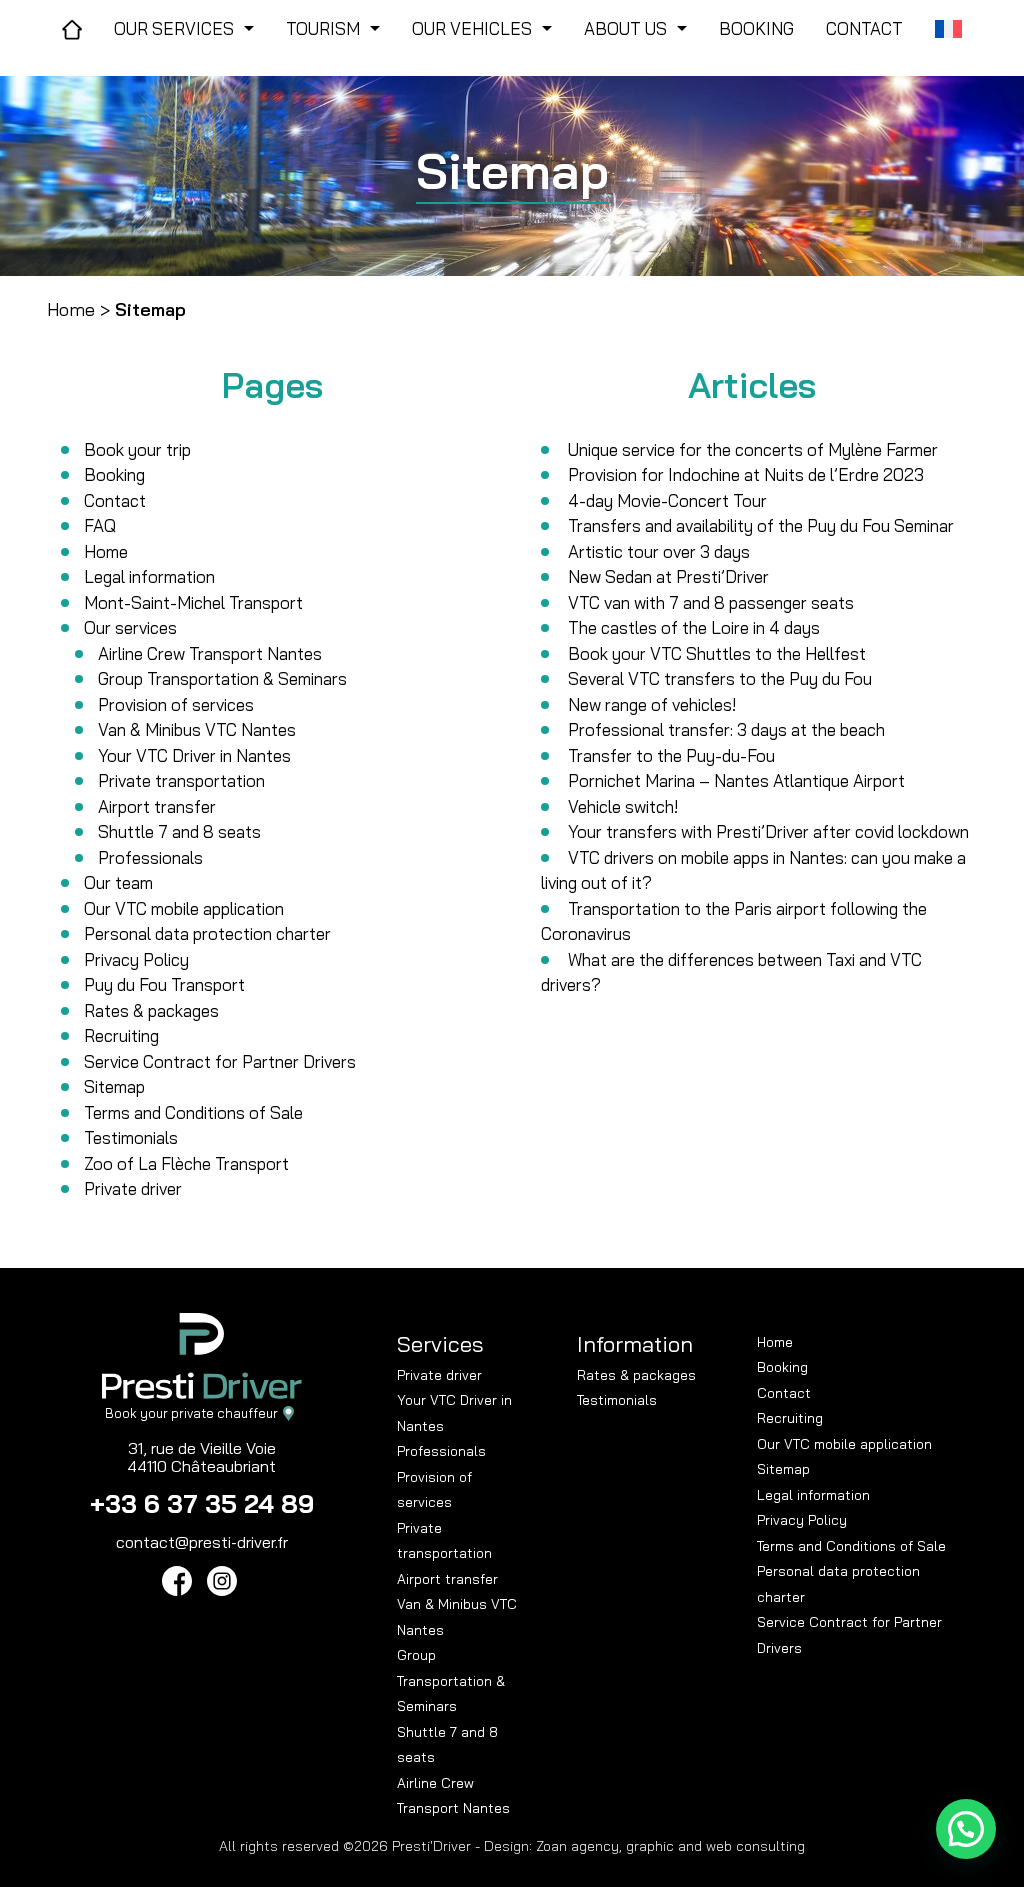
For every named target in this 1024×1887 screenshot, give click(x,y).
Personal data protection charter (207, 933)
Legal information (149, 576)
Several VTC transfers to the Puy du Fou (720, 678)
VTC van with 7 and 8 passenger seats (711, 602)
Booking (114, 474)
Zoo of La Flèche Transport (186, 1163)
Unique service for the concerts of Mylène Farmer (753, 449)
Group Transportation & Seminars (222, 678)
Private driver (133, 1188)
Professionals (150, 857)
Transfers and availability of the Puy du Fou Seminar (761, 525)
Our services (130, 627)
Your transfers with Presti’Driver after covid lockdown (768, 831)
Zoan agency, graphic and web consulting (670, 1846)
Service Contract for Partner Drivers (220, 1061)
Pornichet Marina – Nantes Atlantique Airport (736, 780)
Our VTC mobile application (184, 908)
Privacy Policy (136, 959)
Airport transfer (157, 806)
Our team (118, 882)
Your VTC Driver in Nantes (194, 755)
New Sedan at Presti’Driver (668, 576)
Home (71, 309)
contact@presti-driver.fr (202, 1542)
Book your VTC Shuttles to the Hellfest (717, 653)
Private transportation (181, 780)
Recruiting (121, 1035)
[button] (966, 1829)
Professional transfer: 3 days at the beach (726, 729)
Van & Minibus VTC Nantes (197, 729)
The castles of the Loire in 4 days (694, 627)
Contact (115, 500)
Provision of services (176, 704)
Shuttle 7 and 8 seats (179, 831)
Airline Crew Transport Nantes (210, 653)
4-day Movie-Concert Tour (667, 500)
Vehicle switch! (623, 806)
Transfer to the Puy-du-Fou (671, 755)
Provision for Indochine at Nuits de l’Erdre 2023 (746, 474)
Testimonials (131, 1137)
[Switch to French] (948, 29)
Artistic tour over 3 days (659, 551)
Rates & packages (151, 1010)
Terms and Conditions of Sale (193, 1112)
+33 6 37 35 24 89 (202, 1503)
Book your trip (137, 449)
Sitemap (114, 1086)
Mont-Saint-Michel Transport (193, 602)
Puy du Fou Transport (164, 984)
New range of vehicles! (652, 704)
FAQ (100, 525)
